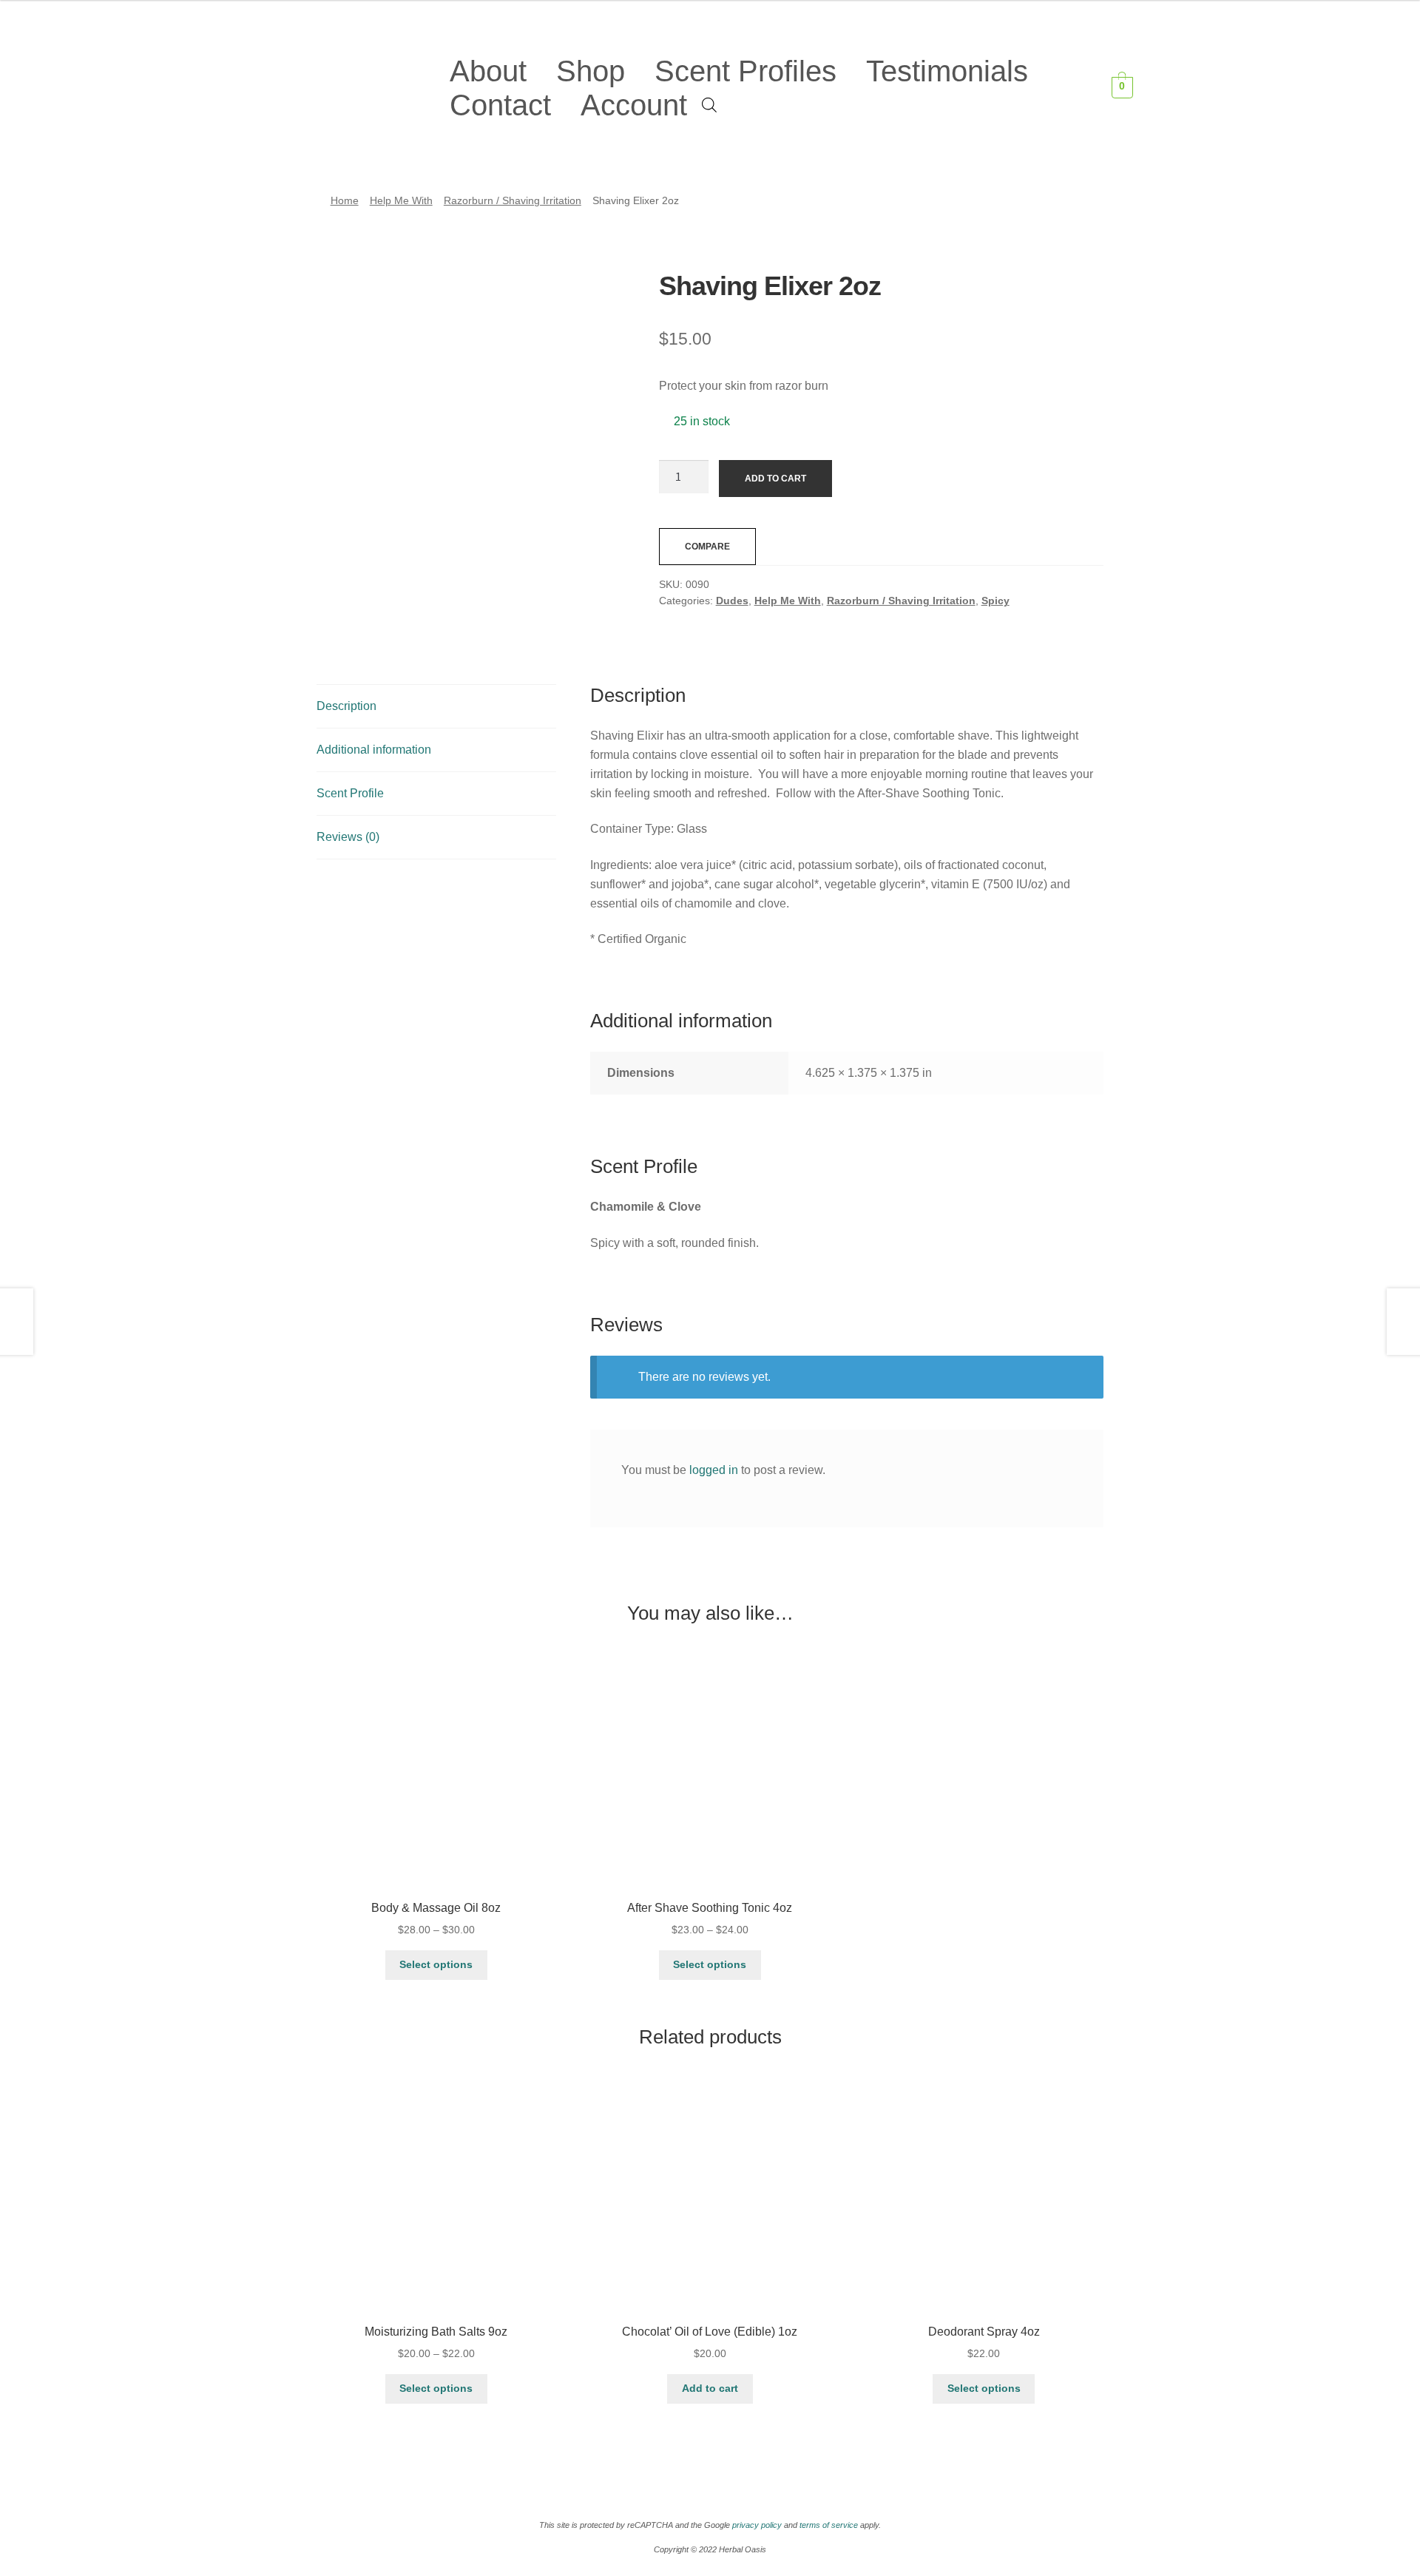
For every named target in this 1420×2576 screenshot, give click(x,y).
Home (345, 200)
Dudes (732, 601)
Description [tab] (346, 706)
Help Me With (401, 200)
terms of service (829, 2525)
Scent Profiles (745, 71)
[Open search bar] (709, 104)
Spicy (995, 601)
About (488, 71)
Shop (591, 71)
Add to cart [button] (710, 2388)
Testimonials (947, 71)
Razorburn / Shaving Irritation (513, 200)
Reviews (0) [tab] (348, 837)
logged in (714, 1470)
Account (634, 105)
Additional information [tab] (374, 750)
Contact (500, 105)
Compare (707, 547)
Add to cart (775, 479)
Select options (436, 1964)
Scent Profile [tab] (350, 793)
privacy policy (757, 2525)
